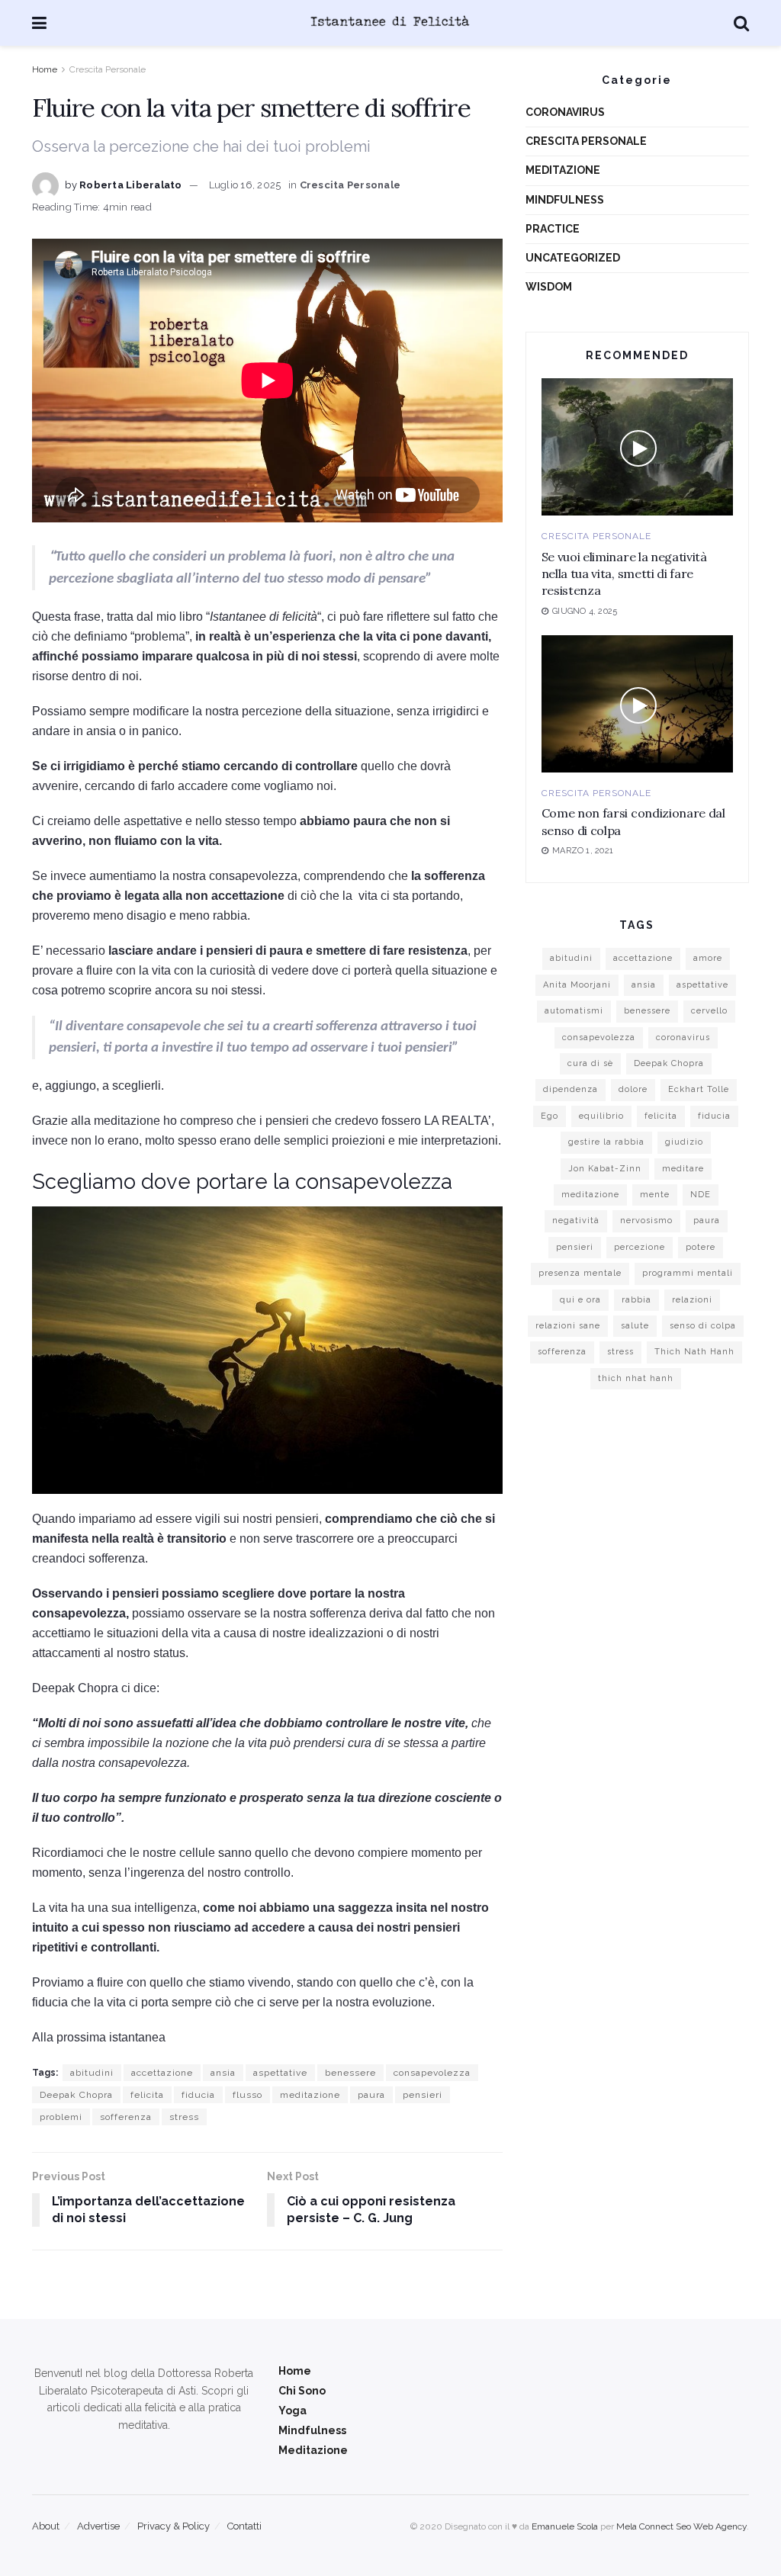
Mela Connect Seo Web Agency (681, 2526)
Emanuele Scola (565, 2526)
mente (655, 1195)
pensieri (423, 2095)
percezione (640, 1247)
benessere (350, 2073)
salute (635, 1326)
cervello (709, 1011)
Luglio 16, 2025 (245, 185)
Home (45, 69)
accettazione (162, 2073)
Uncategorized (573, 258)
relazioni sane (568, 1326)
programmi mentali (688, 1273)
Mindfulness (565, 200)
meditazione (310, 2095)
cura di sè (590, 1063)
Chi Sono (302, 2391)
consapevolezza (432, 2073)
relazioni (692, 1300)
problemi (61, 2117)
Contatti (244, 2526)
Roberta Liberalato (131, 185)
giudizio (684, 1142)
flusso (247, 2095)
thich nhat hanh (636, 1378)
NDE (701, 1195)
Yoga (292, 2411)
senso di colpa (703, 1326)
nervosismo (646, 1221)
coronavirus (683, 1037)
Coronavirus (565, 112)
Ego (550, 1116)
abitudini (92, 2073)
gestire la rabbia (606, 1142)
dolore (633, 1089)
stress (184, 2117)
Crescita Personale (108, 69)
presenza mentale (580, 1273)
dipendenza (570, 1089)
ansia (223, 2073)
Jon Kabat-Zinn (605, 1169)
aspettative (280, 2073)
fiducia (198, 2095)
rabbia (636, 1300)
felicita (147, 2095)
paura (371, 2095)
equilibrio (601, 1116)
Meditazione (563, 170)
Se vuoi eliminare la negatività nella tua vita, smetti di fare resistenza (624, 574)
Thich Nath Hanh (694, 1352)
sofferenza (126, 2117)
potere (701, 1247)
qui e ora (580, 1300)
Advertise (98, 2526)
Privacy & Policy (174, 2526)
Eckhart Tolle (699, 1089)
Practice (553, 229)
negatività (576, 1221)
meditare (683, 1169)
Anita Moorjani (577, 985)
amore (708, 958)
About (46, 2526)
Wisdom (549, 287)
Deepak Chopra (76, 2095)
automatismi (574, 1011)
